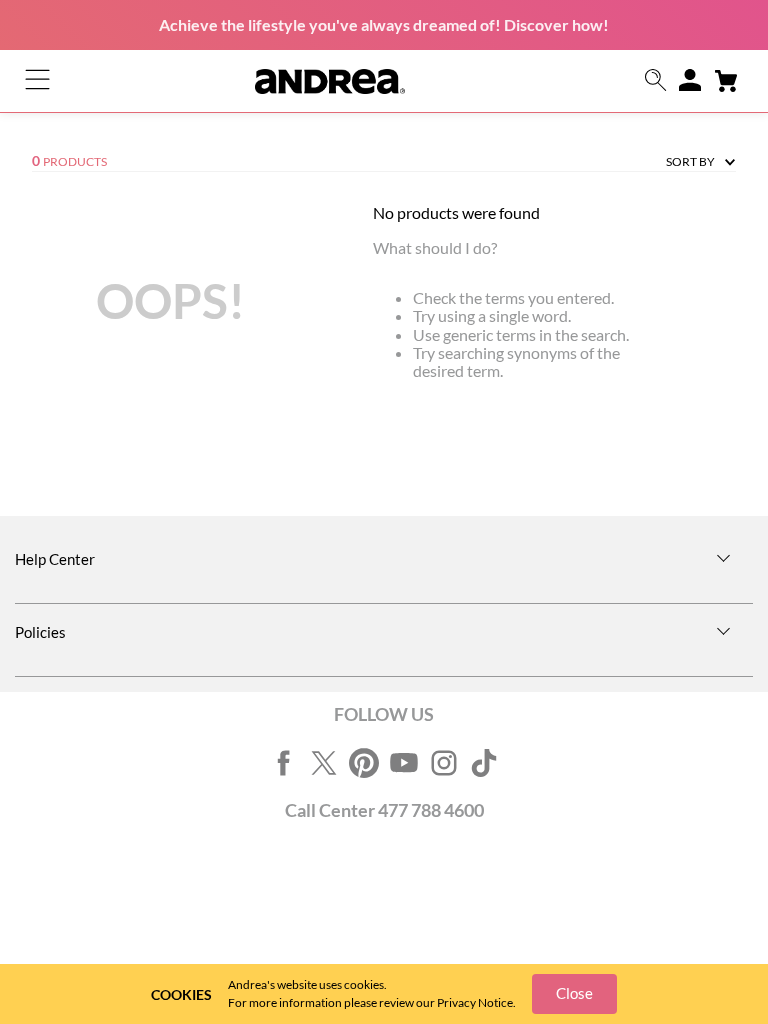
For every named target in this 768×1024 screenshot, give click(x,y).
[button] (656, 81)
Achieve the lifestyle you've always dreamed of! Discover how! (384, 24)
